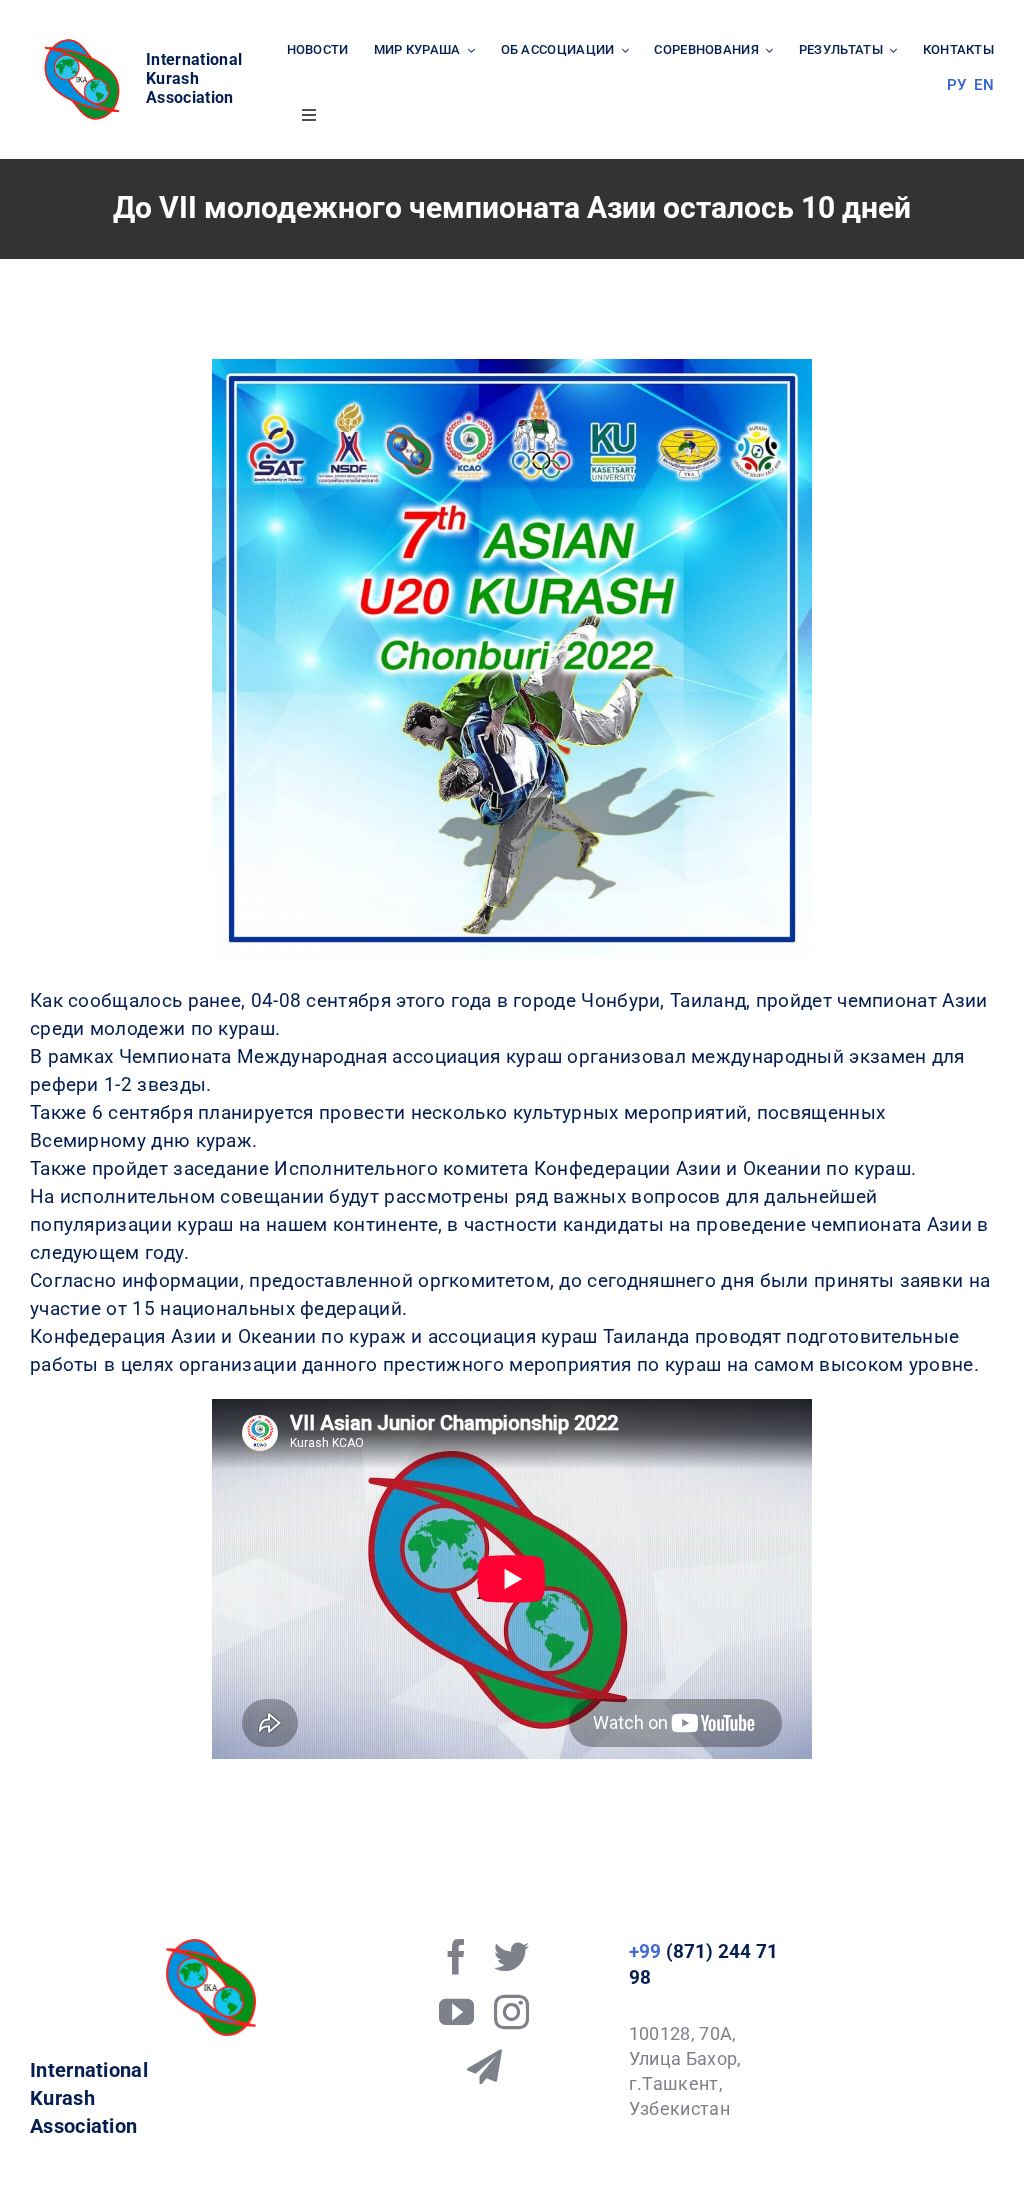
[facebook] (456, 1956)
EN (984, 85)
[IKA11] (211, 1948)
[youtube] (456, 2011)
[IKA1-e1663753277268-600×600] (85, 44)
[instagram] (511, 2011)
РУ (957, 85)
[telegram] (484, 2066)
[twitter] (511, 1956)
